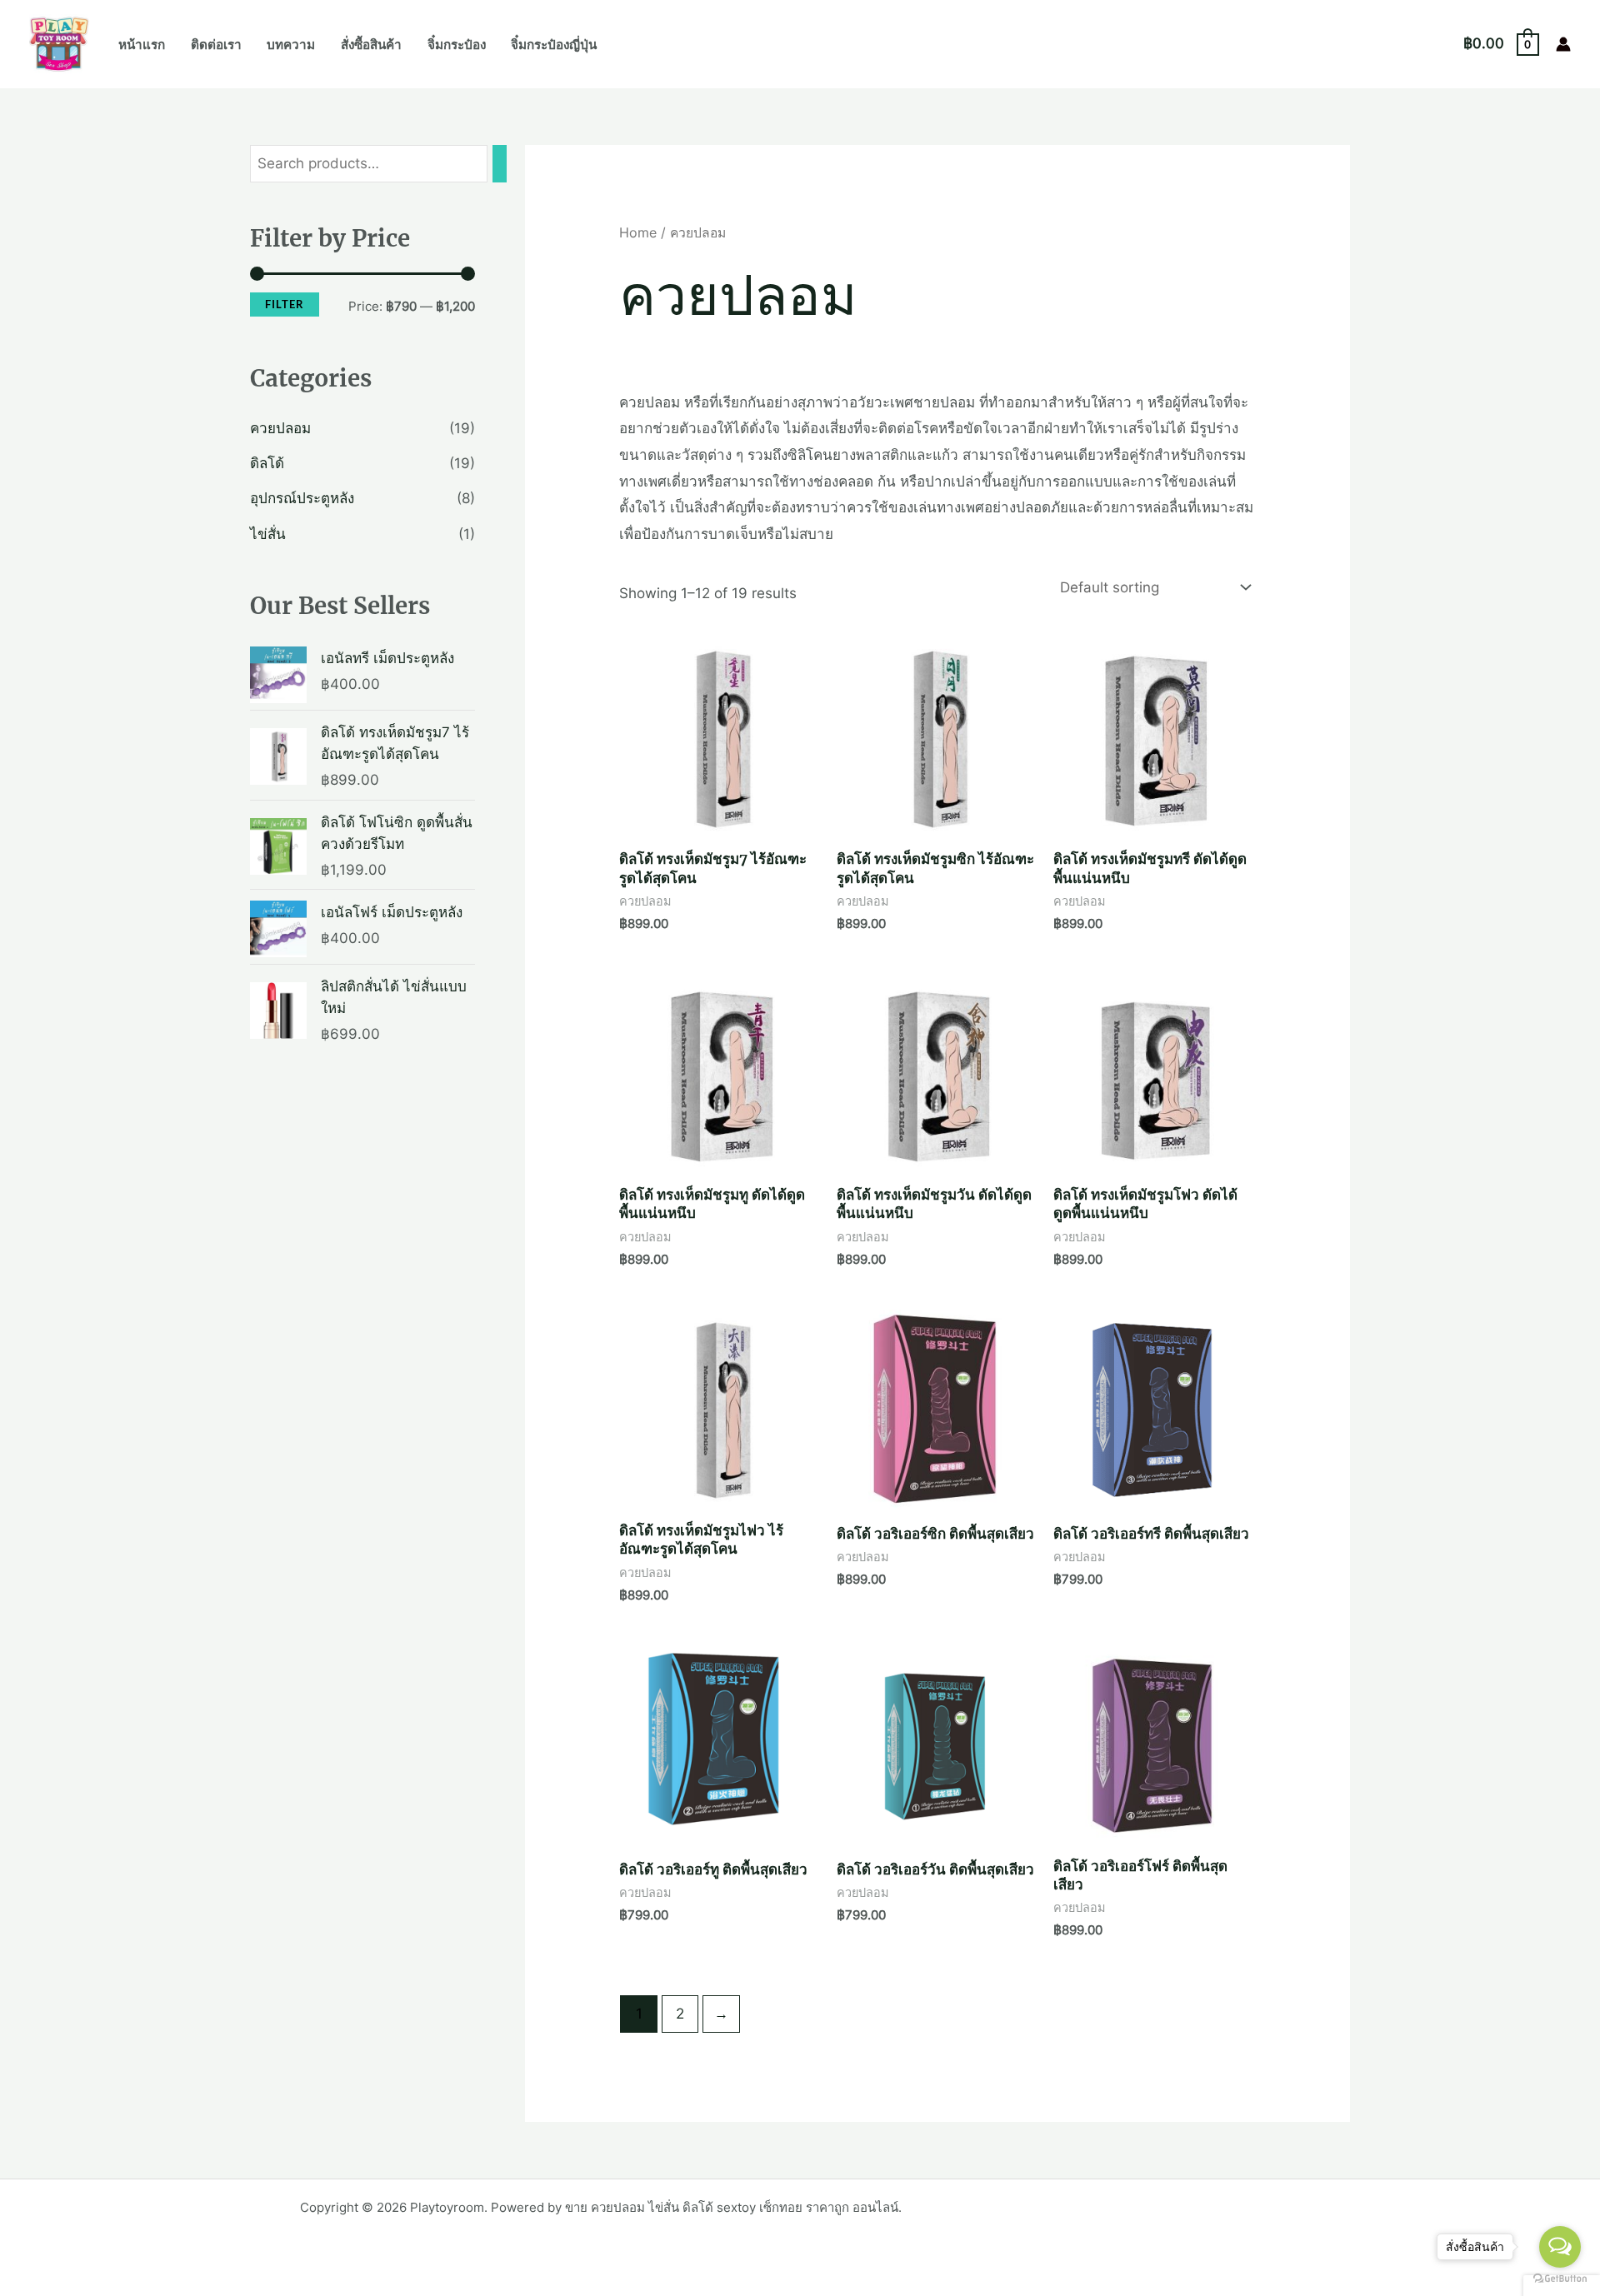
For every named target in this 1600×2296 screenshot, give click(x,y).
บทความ (291, 45)
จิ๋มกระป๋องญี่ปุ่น (554, 45)
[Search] (500, 164)
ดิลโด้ (267, 463)
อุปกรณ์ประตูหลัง (302, 498)
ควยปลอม (280, 428)
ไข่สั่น (268, 534)
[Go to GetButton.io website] (1560, 2279)
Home (638, 233)
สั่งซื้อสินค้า (371, 45)
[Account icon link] (1563, 44)
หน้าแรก (142, 45)
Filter (285, 304)
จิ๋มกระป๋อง (457, 45)
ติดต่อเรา (216, 45)
